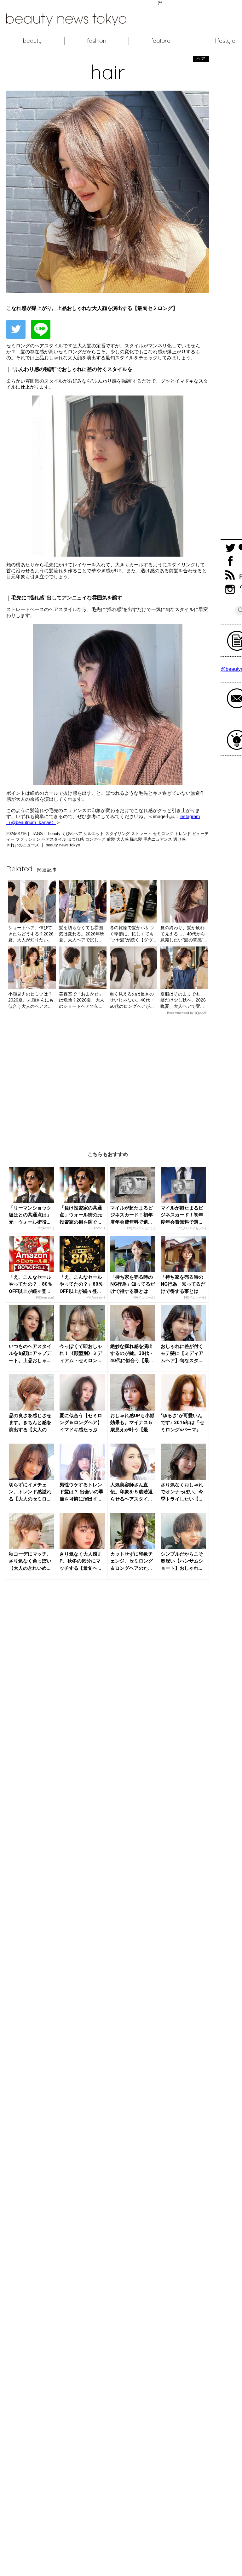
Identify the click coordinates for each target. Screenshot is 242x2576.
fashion (97, 41)
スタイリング (118, 834)
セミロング (164, 834)
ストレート (142, 834)
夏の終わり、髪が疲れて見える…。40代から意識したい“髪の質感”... (184, 934)
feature (161, 41)
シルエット (94, 834)
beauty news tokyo (63, 845)
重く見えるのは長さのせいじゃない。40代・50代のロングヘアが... (132, 1000)
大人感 (123, 839)
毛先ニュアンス (158, 839)
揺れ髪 (137, 839)
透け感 (179, 839)
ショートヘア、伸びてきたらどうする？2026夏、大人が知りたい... (31, 934)
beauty (32, 41)
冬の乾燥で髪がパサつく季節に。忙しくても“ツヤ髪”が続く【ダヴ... (133, 934)
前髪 (112, 839)
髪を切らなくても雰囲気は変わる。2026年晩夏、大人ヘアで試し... (82, 934)
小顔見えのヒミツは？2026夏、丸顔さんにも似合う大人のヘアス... (31, 1000)
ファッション (29, 839)
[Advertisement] (108, 1078)
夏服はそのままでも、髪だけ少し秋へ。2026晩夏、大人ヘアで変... (183, 1000)
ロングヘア (96, 839)
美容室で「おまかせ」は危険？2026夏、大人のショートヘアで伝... (82, 1000)
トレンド (183, 834)
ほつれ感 (76, 839)
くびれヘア (73, 834)
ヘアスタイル (55, 839)
